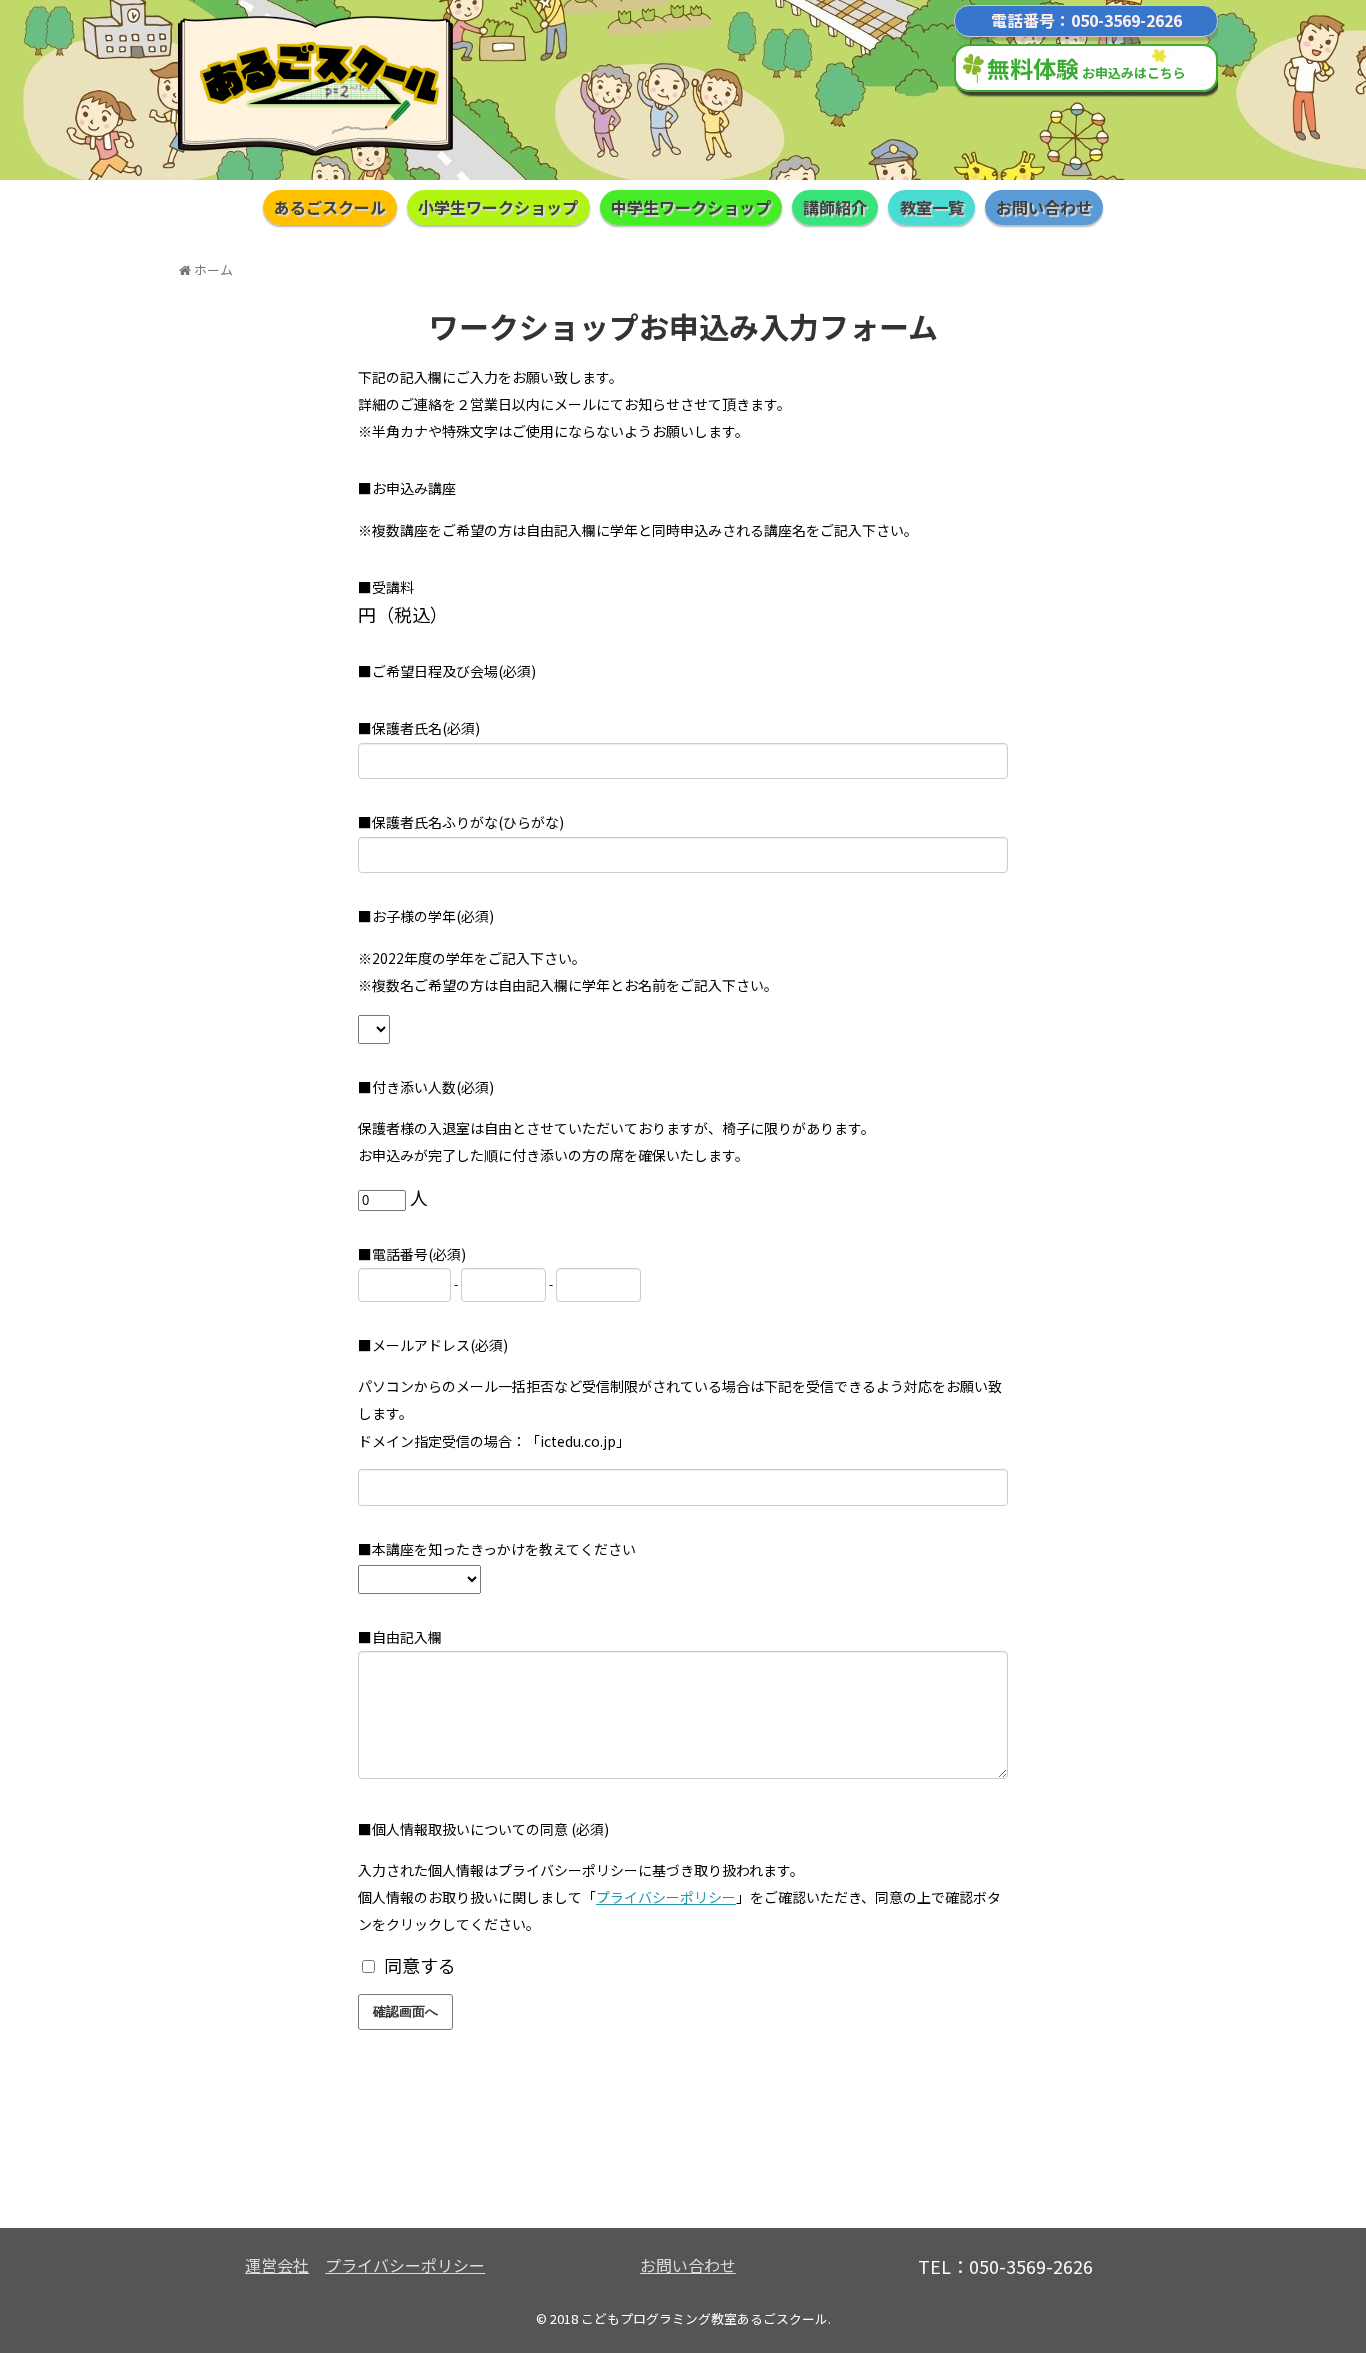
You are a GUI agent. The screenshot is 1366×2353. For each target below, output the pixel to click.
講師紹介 (835, 207)
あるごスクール (330, 207)
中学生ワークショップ (691, 207)
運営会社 (277, 2265)
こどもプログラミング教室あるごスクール (704, 2318)
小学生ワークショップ (498, 207)
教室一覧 (932, 207)
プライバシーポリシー (666, 1897)
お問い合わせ (1044, 207)
